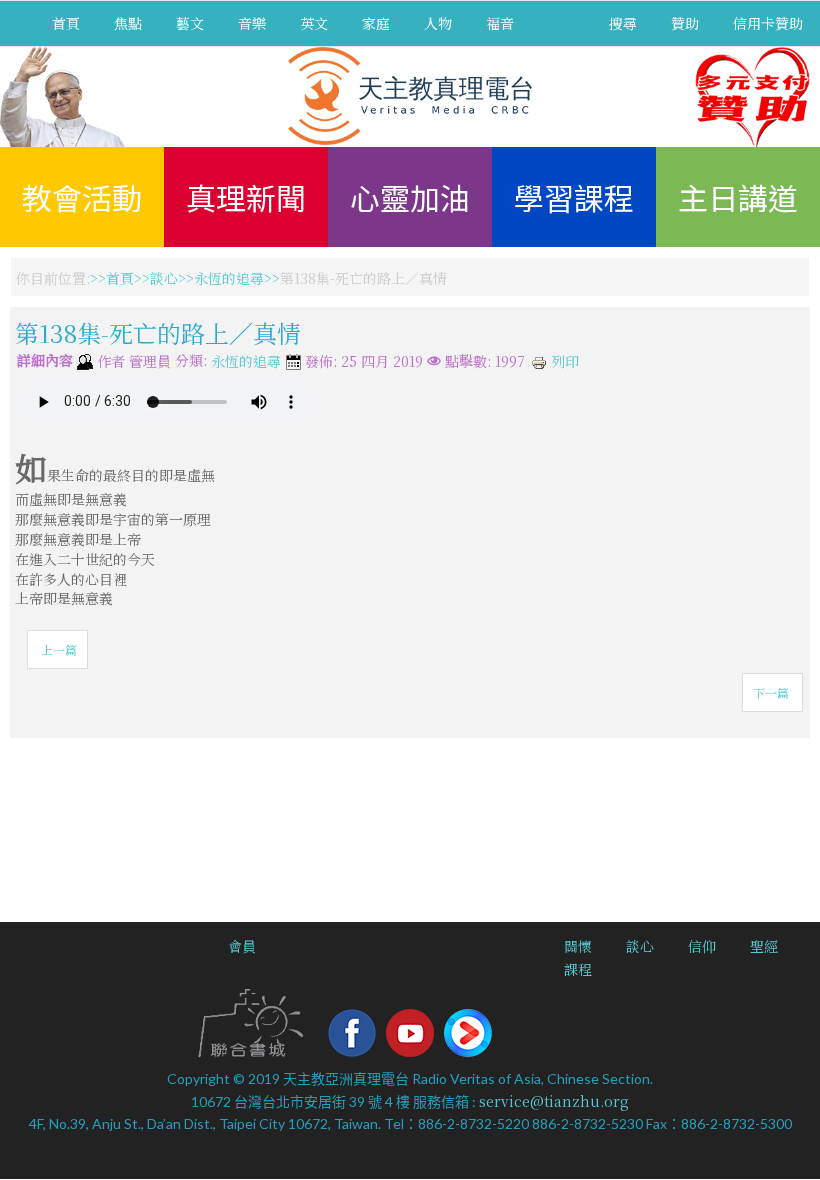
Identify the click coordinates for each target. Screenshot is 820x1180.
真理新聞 (246, 197)
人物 (438, 23)
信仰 (702, 946)
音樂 (252, 23)
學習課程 (574, 197)
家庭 (376, 23)
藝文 (190, 23)
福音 (500, 23)
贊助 (685, 23)
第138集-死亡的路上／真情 (158, 332)
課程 (578, 969)
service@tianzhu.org (554, 1101)
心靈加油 (410, 197)
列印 (563, 361)
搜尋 (623, 23)
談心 (164, 278)
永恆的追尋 (229, 278)
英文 (314, 23)
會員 (242, 946)
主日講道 (738, 197)
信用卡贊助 (768, 23)
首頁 (66, 23)
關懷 (578, 946)
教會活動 (82, 197)
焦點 (128, 23)
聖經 (764, 946)
